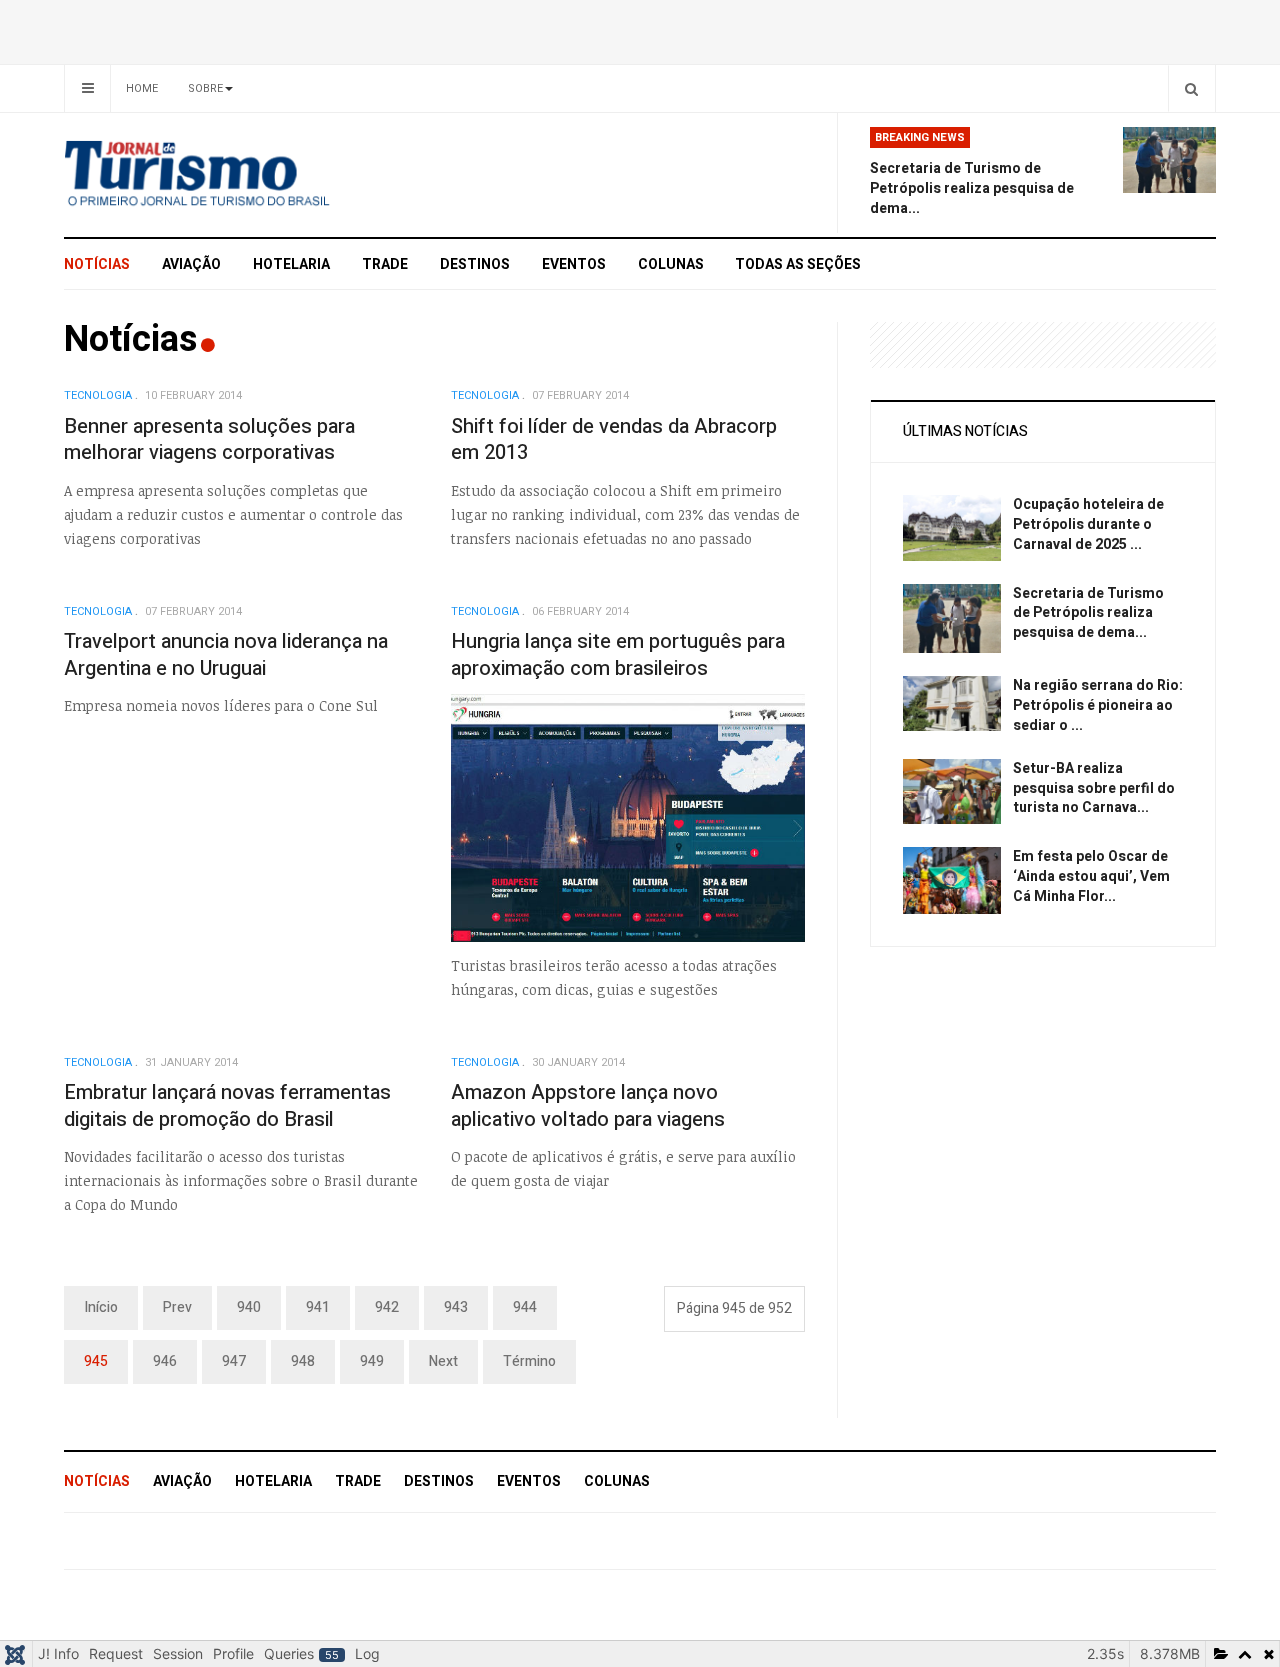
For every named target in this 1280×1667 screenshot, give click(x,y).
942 (387, 1307)
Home (142, 88)
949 (372, 1361)
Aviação (191, 264)
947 (234, 1361)
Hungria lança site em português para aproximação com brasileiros (618, 655)
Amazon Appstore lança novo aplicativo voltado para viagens (588, 1106)
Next (443, 1361)
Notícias (97, 264)
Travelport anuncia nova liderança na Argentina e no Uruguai (226, 655)
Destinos (475, 264)
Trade (385, 264)
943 (456, 1307)
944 (525, 1307)
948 (303, 1361)
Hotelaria (291, 264)
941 (318, 1307)
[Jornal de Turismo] (245, 175)
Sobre (205, 88)
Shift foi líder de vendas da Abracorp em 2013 (614, 440)
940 (249, 1307)
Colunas (671, 264)
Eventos (574, 264)
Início (101, 1307)
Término (529, 1361)
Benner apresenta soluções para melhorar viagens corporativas (209, 440)
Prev (177, 1307)
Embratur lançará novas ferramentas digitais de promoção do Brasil (227, 1106)
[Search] (1191, 88)
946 (165, 1361)
